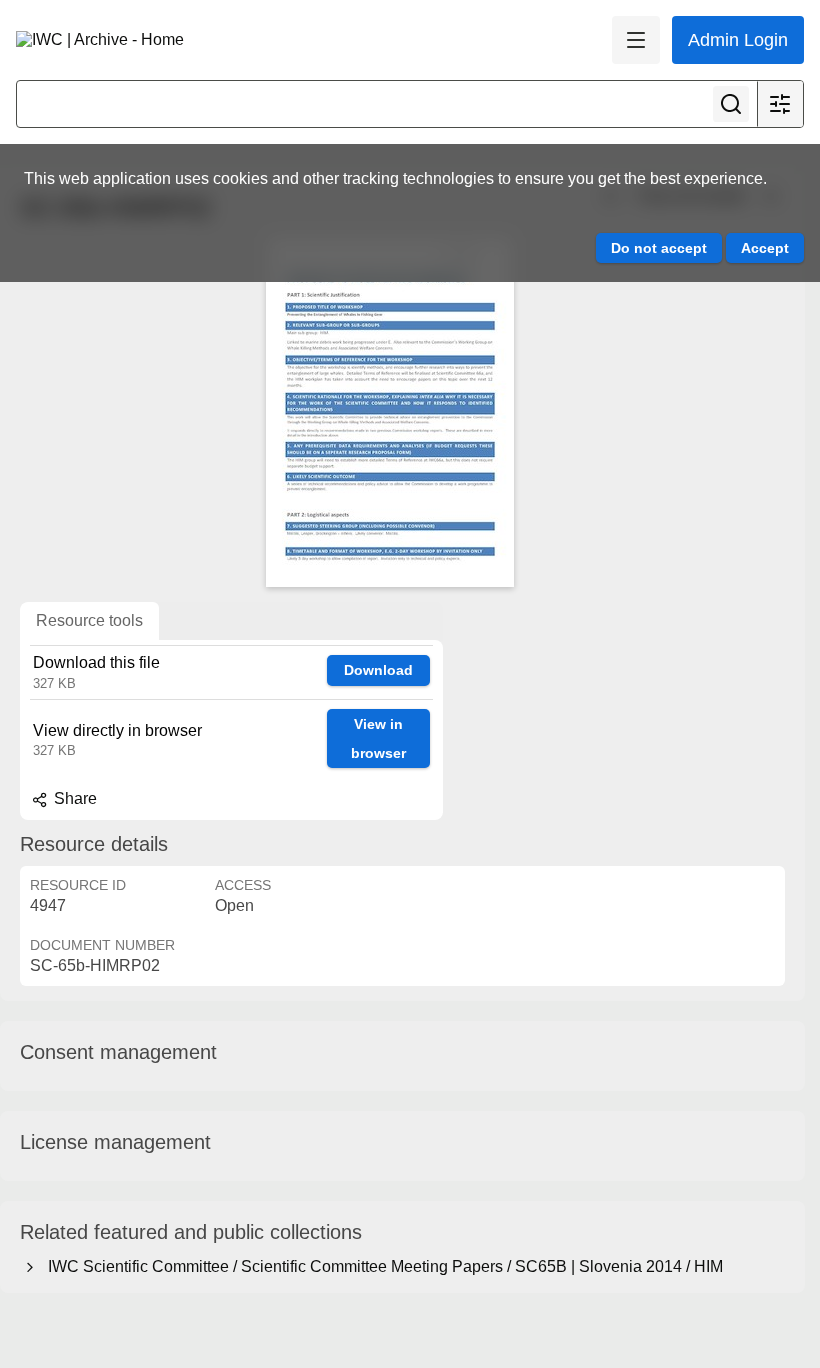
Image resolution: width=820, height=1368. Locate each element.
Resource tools (89, 620)
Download (378, 670)
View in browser (378, 738)
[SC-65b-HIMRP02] (390, 412)
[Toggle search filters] (780, 104)
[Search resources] (731, 104)
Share (73, 798)
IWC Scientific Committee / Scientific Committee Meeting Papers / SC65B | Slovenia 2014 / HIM (381, 1266)
